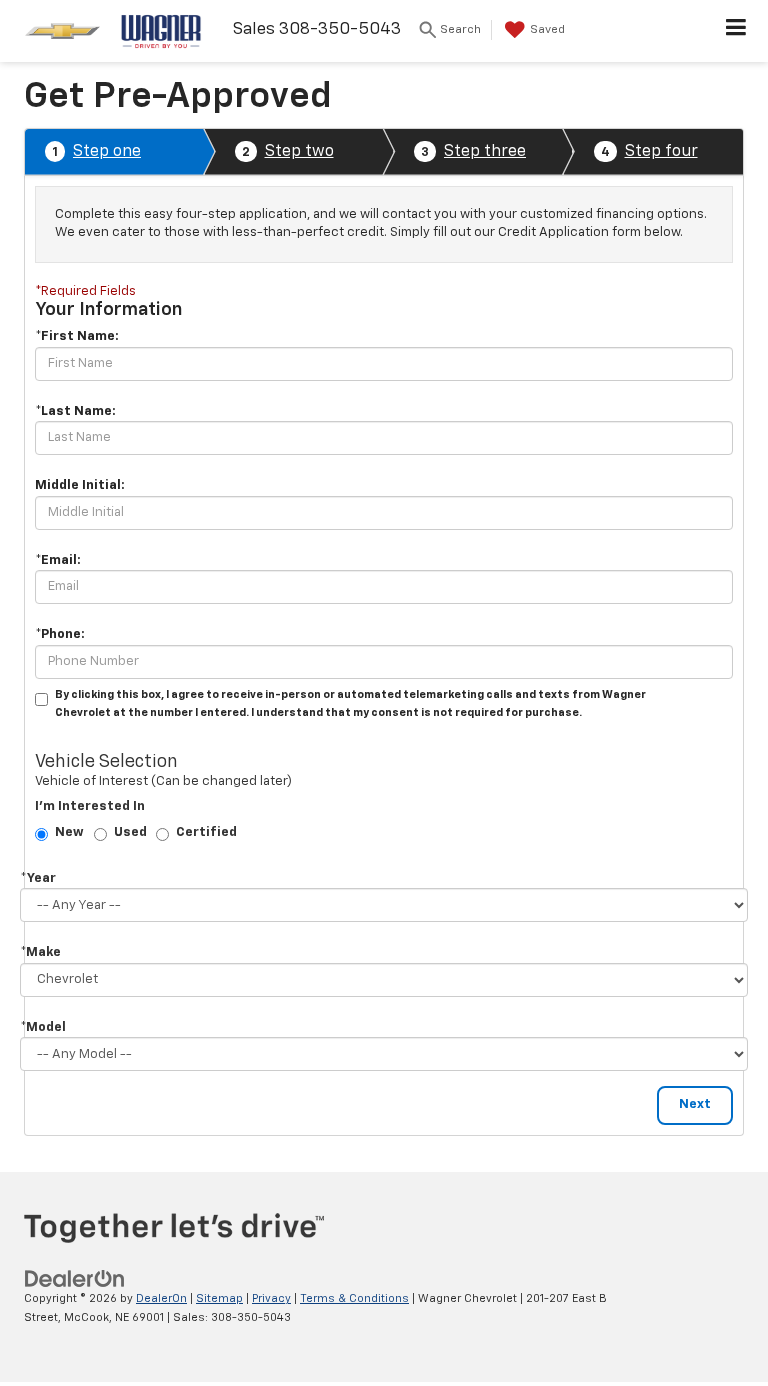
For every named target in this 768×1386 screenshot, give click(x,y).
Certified (206, 832)
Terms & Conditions (354, 1298)
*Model (43, 1027)
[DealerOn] (75, 1279)
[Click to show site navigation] (736, 31)
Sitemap (219, 1298)
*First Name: (77, 336)
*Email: (58, 560)
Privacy (271, 1298)
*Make (40, 952)
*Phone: (60, 634)
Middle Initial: (80, 485)
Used (130, 832)
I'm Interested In (90, 806)
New (69, 832)
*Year (38, 878)
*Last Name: (75, 411)
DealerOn (161, 1298)
